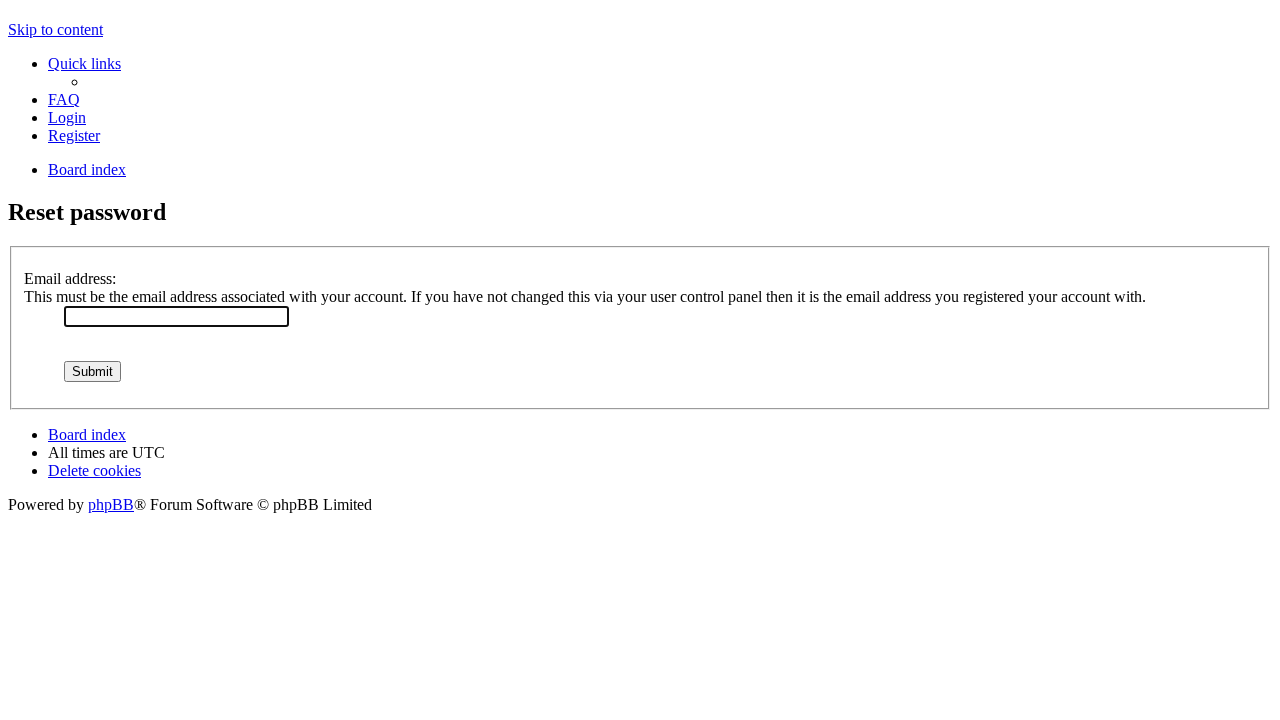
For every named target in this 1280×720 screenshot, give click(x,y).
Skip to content (55, 29)
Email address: (70, 278)
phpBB (111, 504)
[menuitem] (64, 99)
